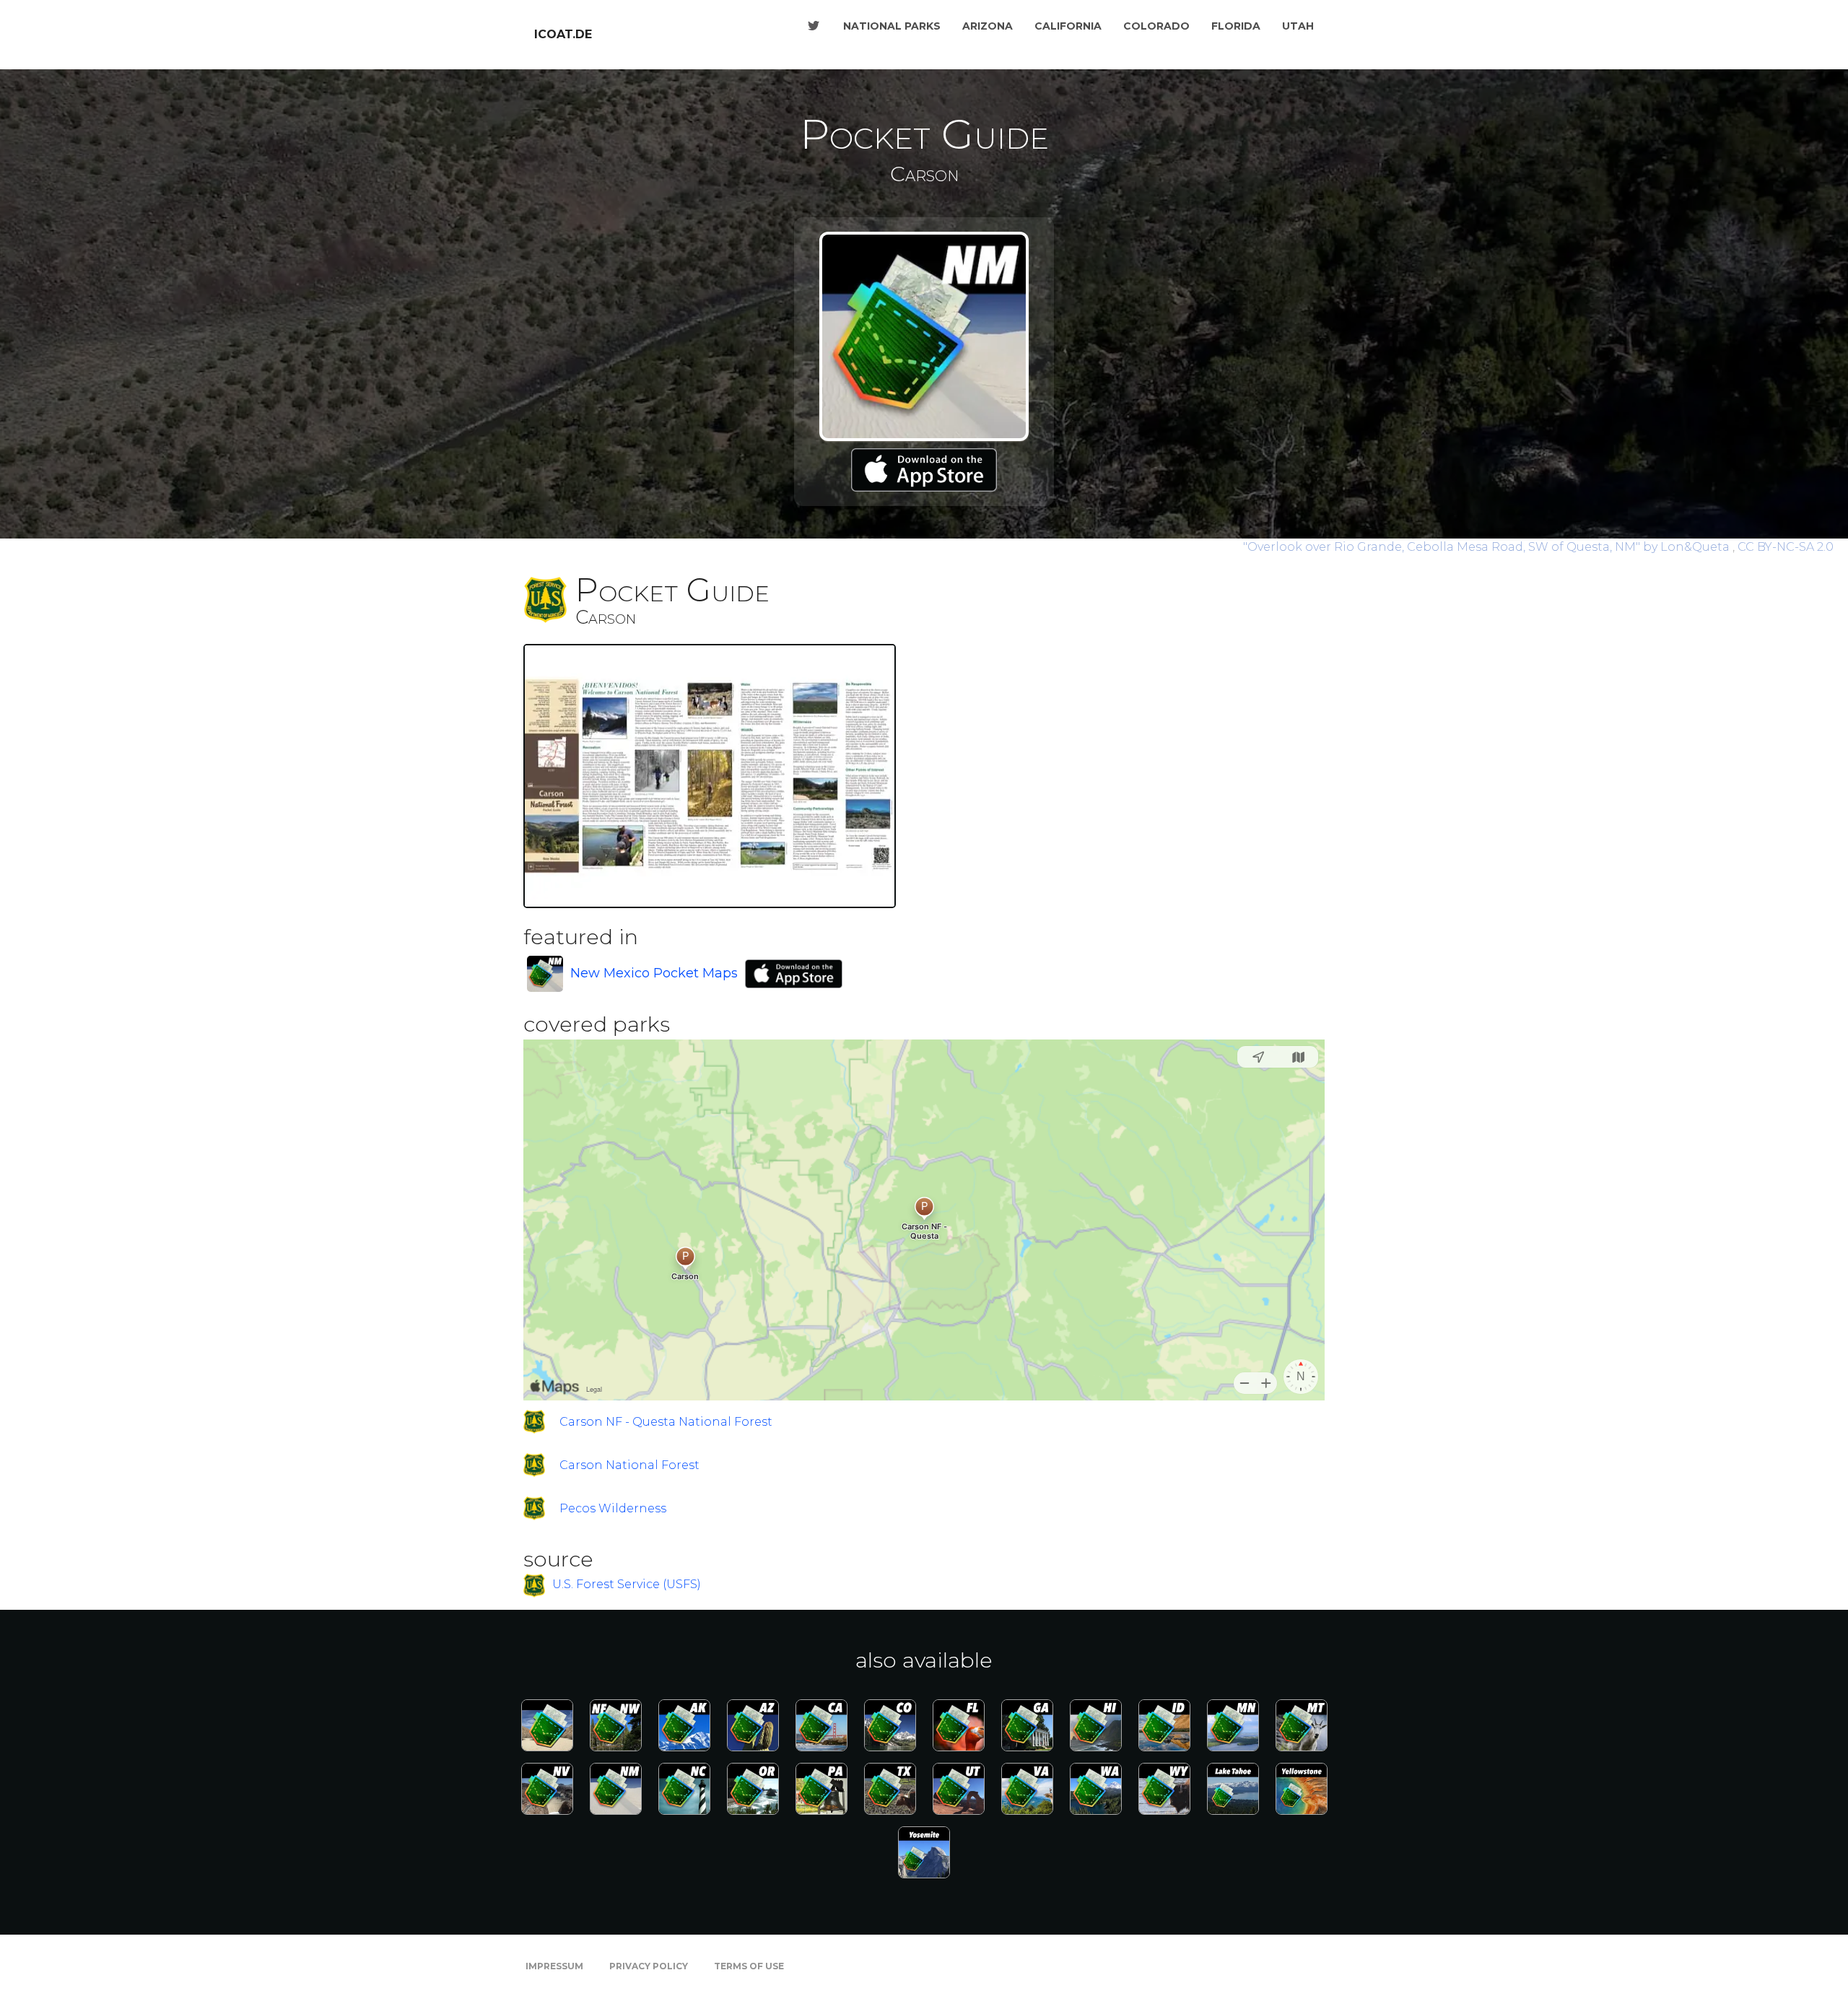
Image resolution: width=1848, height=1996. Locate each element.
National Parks (892, 26)
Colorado (1156, 26)
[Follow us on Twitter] (814, 26)
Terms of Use (749, 1966)
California (1068, 26)
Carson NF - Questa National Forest (666, 1422)
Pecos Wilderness (613, 1508)
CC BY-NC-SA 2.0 (1786, 547)
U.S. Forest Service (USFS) (627, 1585)
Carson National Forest (629, 1465)
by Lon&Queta (1488, 547)
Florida (1236, 26)
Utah (1298, 26)
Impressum (554, 1966)
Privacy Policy (649, 1966)
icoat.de (563, 34)
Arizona (988, 26)
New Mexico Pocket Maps (654, 973)
